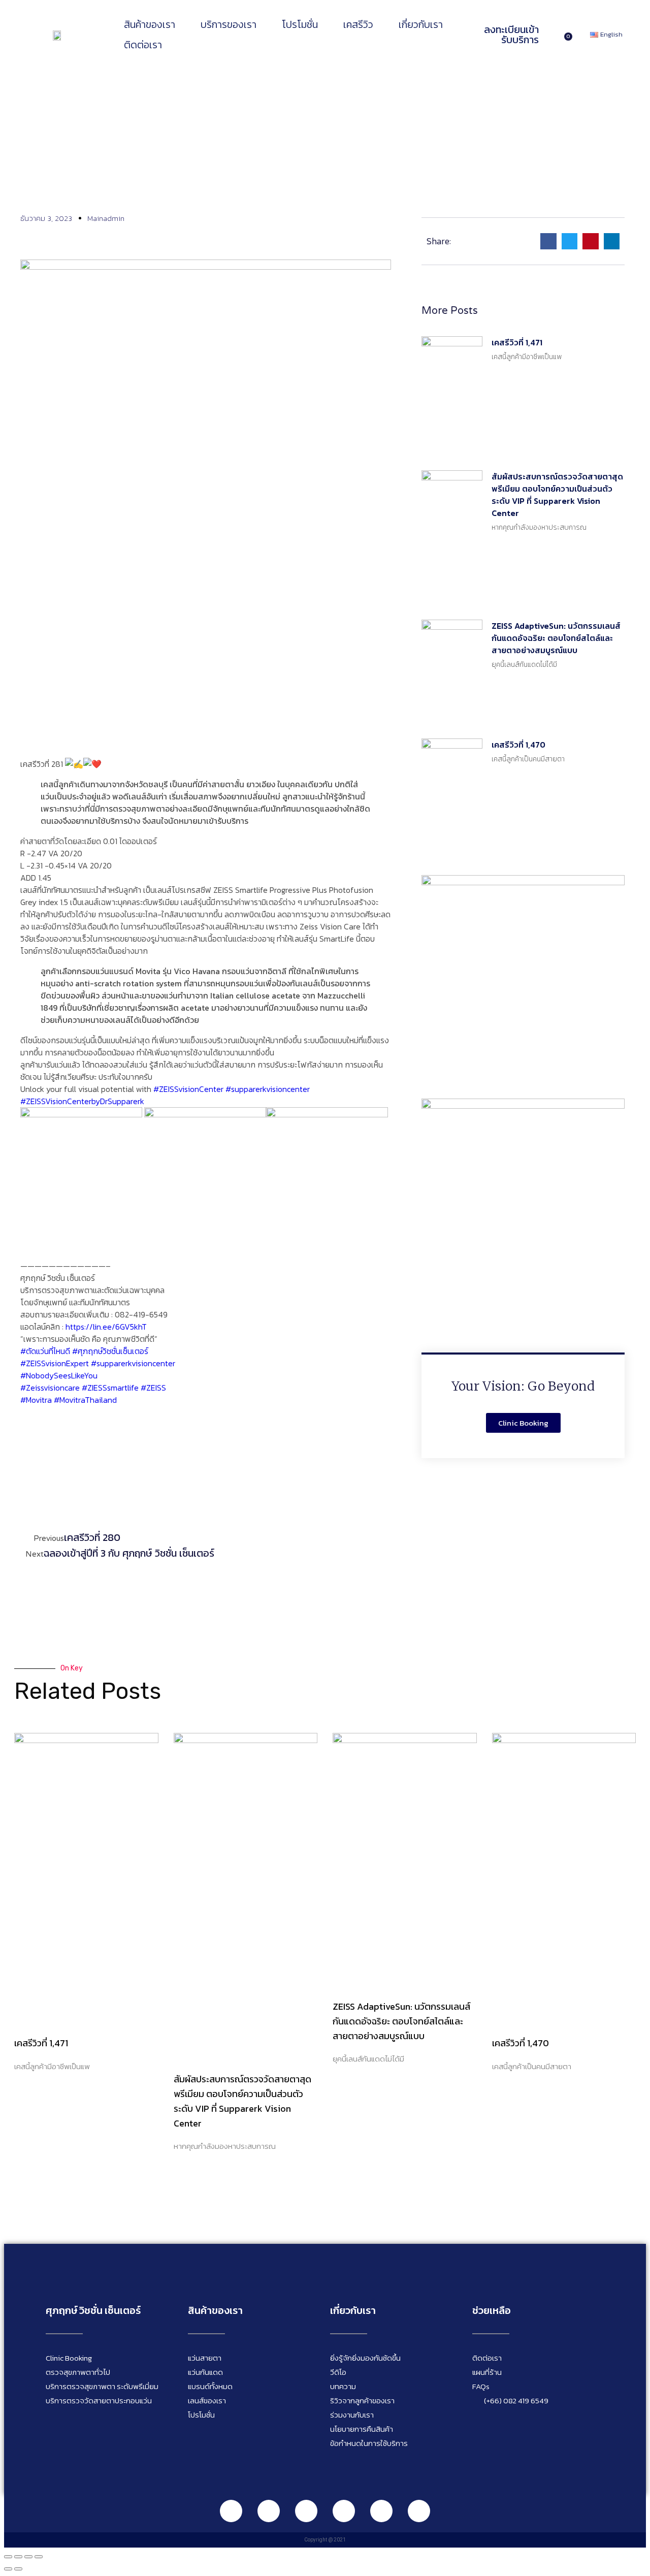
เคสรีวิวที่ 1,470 (518, 745)
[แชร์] (28, 2557)
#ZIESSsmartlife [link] (110, 1388)
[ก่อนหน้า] (8, 2569)
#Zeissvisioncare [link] (50, 1388)
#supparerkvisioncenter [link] (268, 1089)
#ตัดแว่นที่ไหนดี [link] (45, 1351)
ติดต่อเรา (143, 45)
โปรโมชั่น (300, 24)
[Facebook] (269, 2511)
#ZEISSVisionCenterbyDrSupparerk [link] (82, 1101)
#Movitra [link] (36, 1400)
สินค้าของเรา (150, 24)
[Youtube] (344, 2511)
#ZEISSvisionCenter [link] (188, 1089)
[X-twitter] (419, 2511)
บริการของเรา (229, 24)
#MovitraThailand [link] (85, 1400)
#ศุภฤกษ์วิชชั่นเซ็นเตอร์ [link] (110, 1351)
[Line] (231, 2511)
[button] (548, 241)
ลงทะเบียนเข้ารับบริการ (511, 35)
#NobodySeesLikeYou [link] (59, 1375)
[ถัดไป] (18, 2569)
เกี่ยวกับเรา (421, 24)
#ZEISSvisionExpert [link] (55, 1363)
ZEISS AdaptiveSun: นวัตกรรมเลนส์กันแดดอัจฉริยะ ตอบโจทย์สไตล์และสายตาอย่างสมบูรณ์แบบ (556, 638)
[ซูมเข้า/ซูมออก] (8, 2557)
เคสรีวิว (358, 24)
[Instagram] (306, 2511)
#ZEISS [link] (153, 1388)
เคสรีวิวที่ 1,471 (517, 342)
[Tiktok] (381, 2511)
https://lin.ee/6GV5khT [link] (106, 1327)
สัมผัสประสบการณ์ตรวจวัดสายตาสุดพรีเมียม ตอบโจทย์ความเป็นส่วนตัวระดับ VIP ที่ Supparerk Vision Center (557, 495)
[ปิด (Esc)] (39, 2557)
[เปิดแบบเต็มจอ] (18, 2557)
